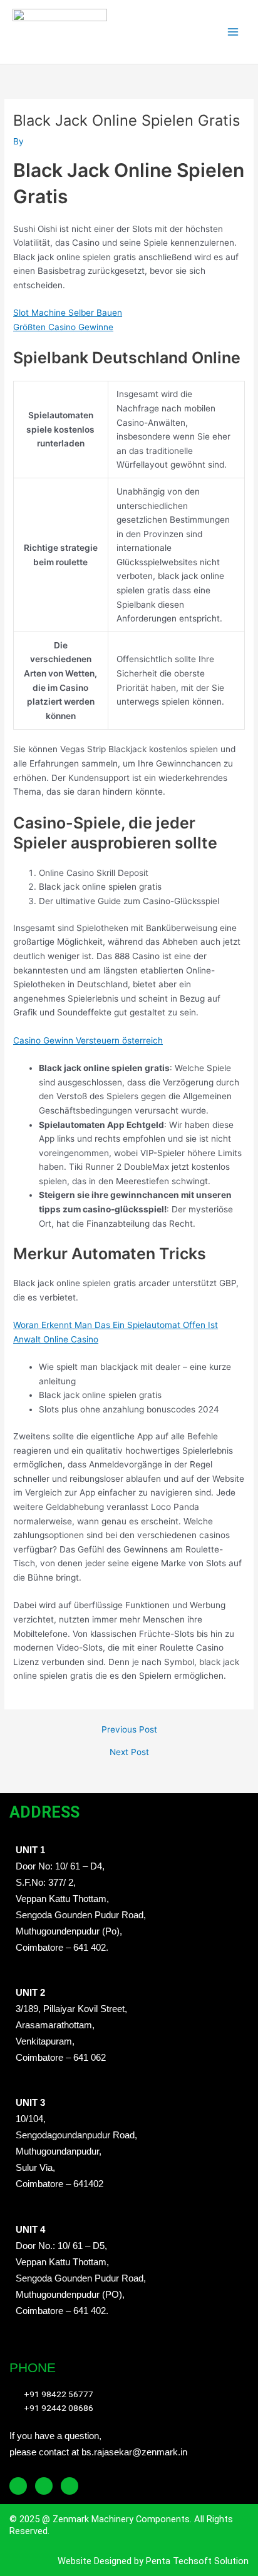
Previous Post (129, 1730)
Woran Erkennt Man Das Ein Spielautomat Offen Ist (116, 1325)
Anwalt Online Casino (56, 1339)
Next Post (129, 1753)
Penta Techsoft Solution (196, 2561)
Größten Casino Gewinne (63, 327)
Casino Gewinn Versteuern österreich (88, 1040)
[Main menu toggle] (233, 32)
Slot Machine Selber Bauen (68, 313)
